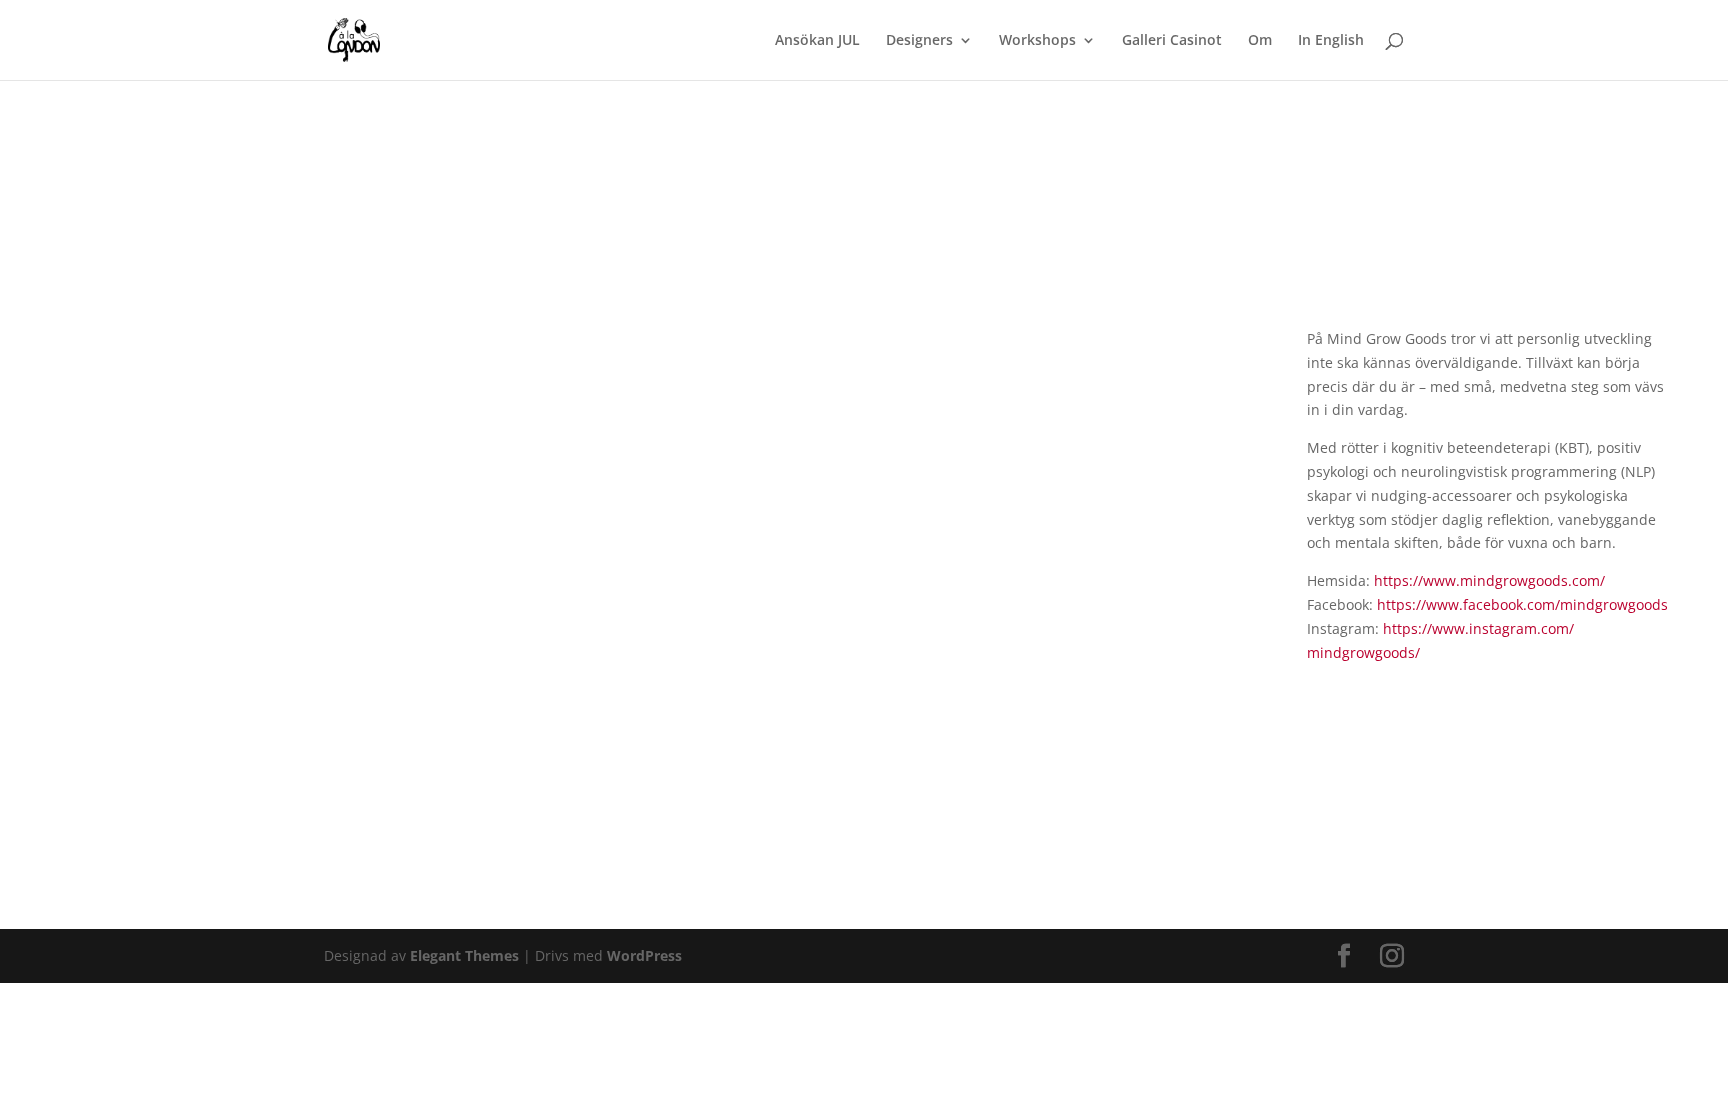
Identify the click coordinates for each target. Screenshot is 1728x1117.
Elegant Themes (464, 955)
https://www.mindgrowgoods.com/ (1489, 580)
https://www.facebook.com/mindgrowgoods (1522, 604)
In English (1331, 41)
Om (1260, 41)
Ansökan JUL (817, 41)
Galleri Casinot (1172, 41)
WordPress (644, 955)
